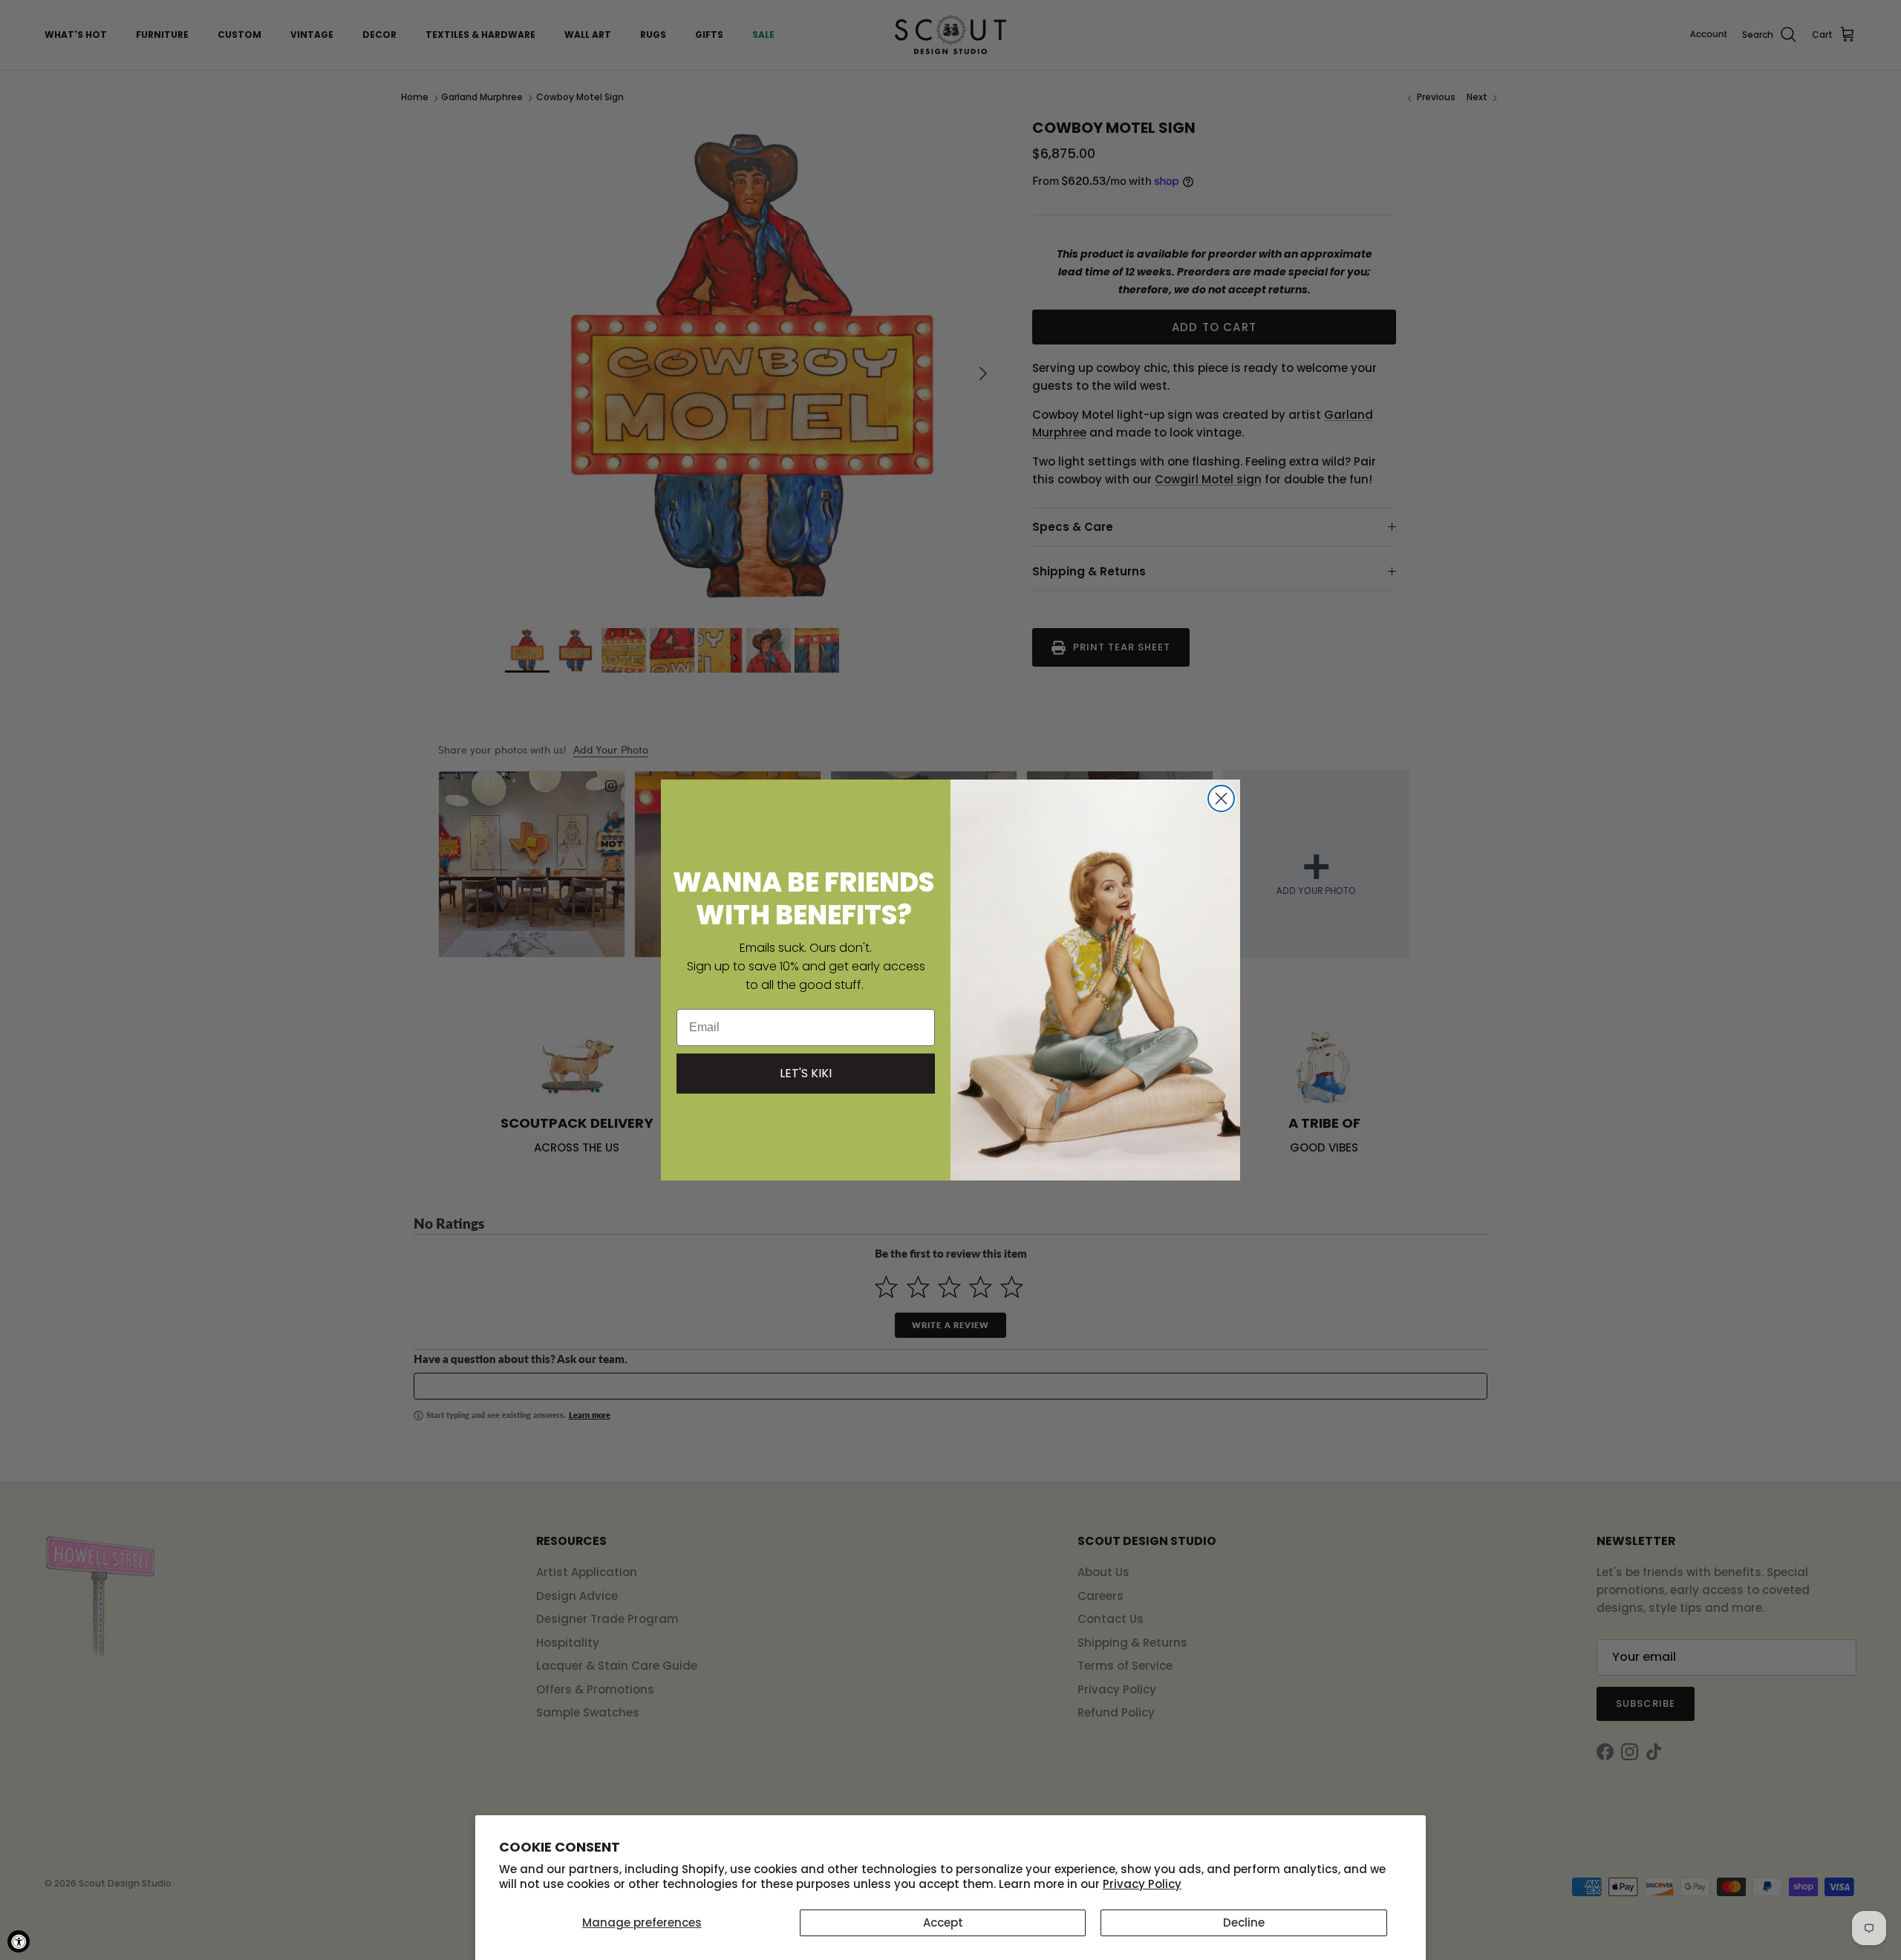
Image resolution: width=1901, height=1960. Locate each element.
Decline (1244, 1923)
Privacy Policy (1142, 1884)
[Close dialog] (1221, 798)
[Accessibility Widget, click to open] (19, 1941)
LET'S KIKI (806, 1073)
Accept (943, 1923)
